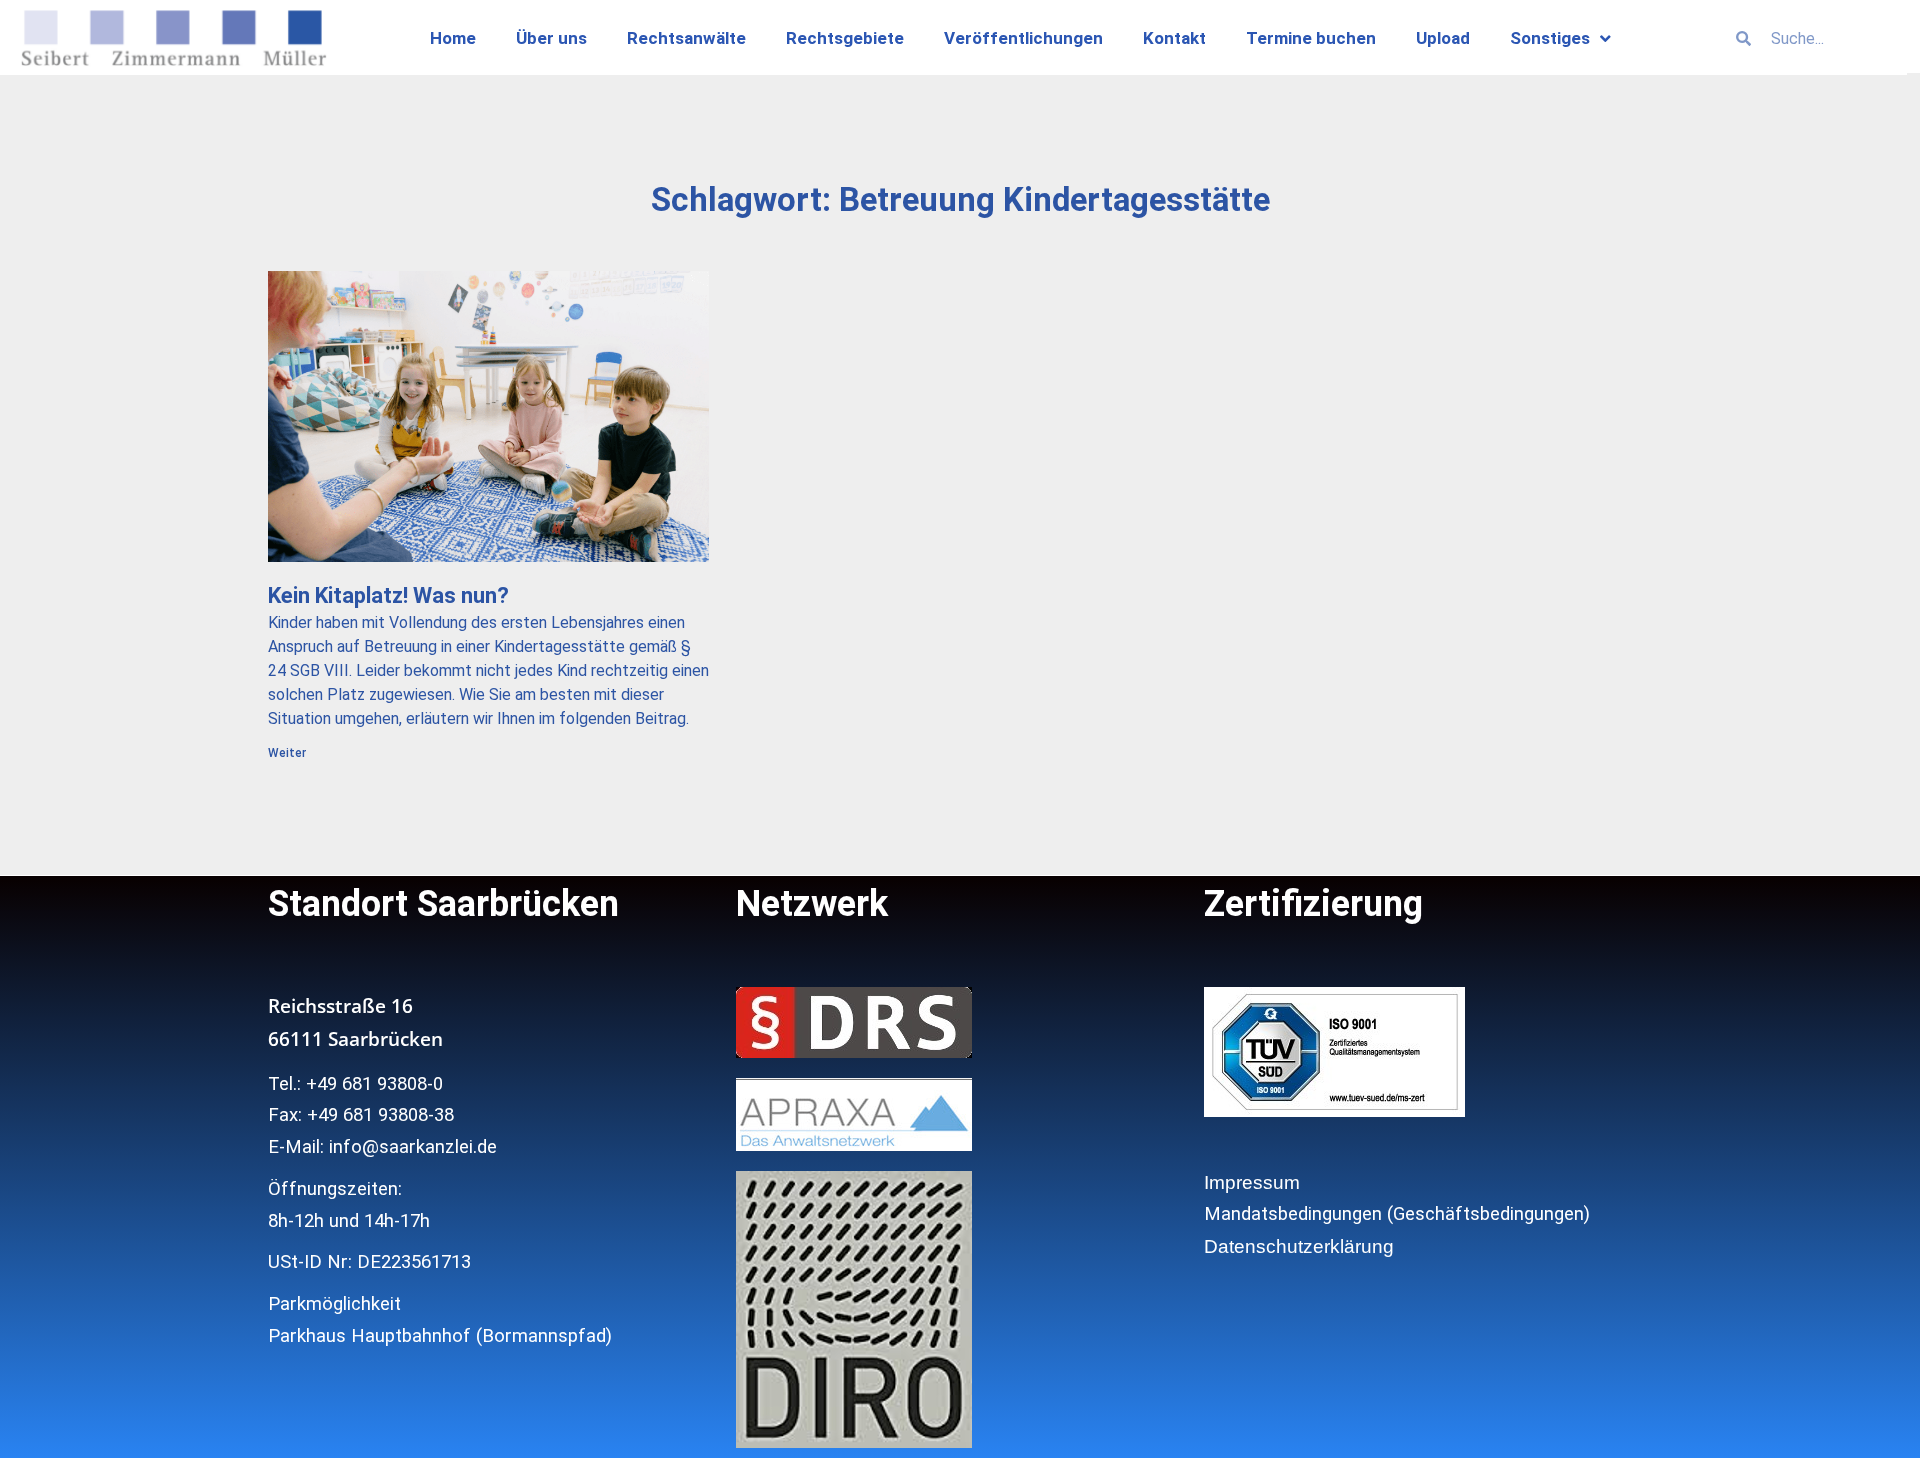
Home (453, 38)
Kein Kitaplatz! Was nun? (388, 595)
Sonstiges (1550, 38)
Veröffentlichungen (1023, 38)
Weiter (287, 753)
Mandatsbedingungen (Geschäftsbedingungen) (1397, 1214)
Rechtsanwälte (686, 38)
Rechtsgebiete (845, 38)
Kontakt (1174, 38)
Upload (1443, 38)
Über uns (551, 38)
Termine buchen (1311, 38)
